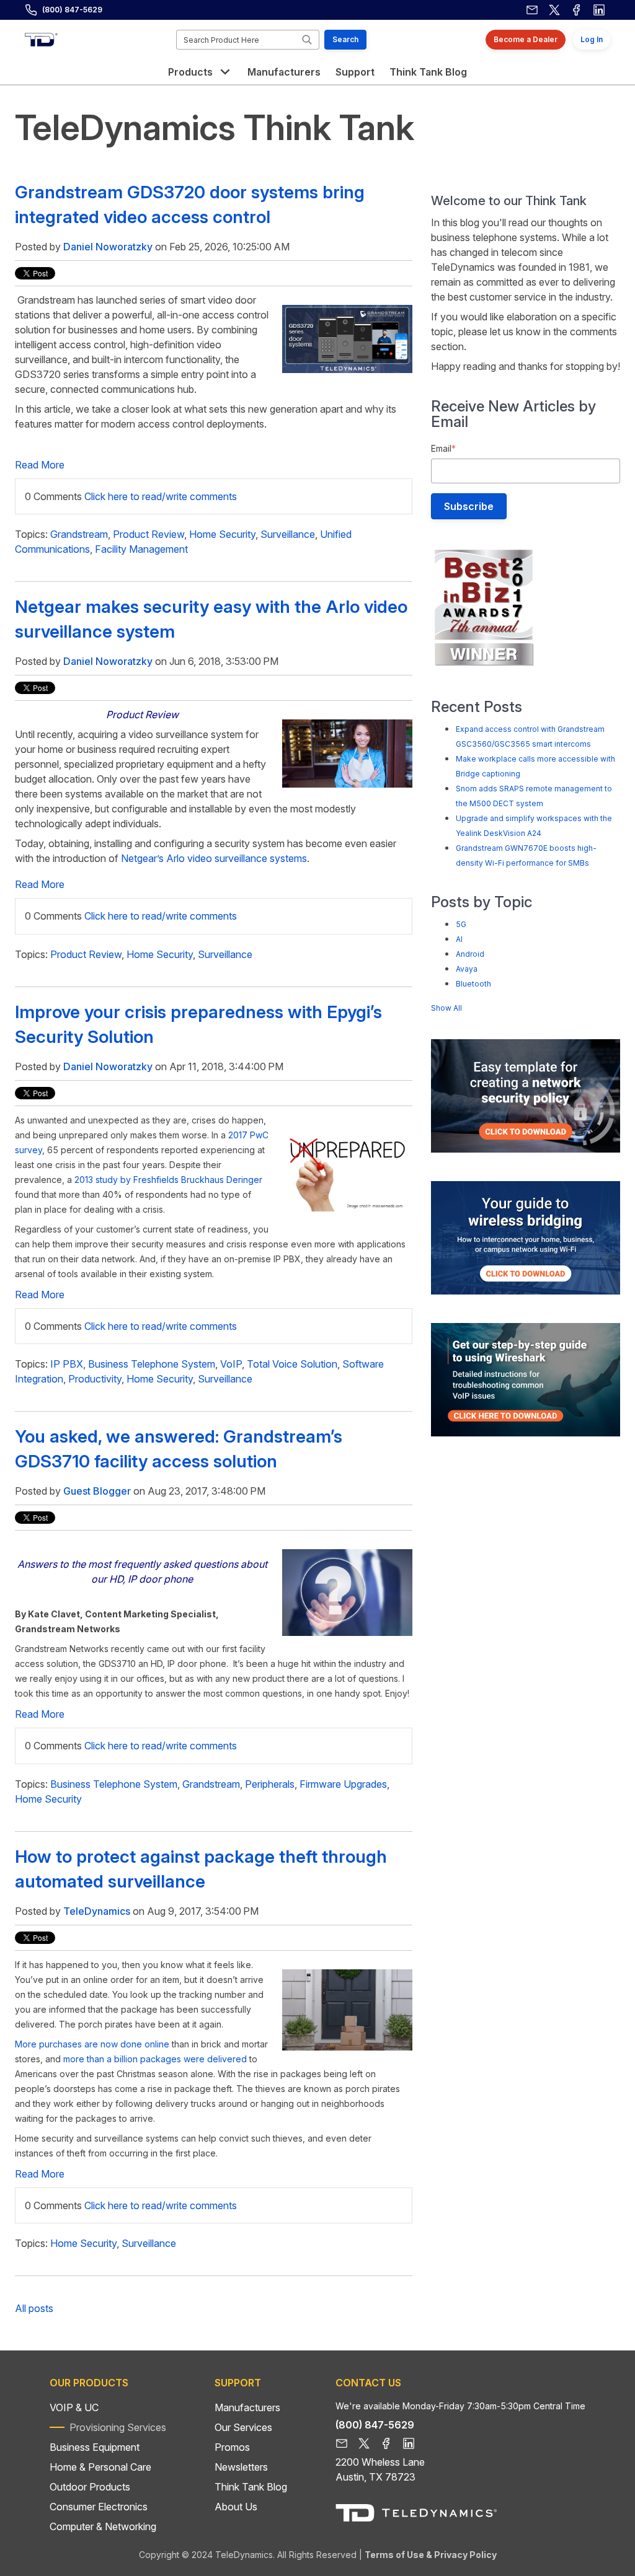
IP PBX (67, 1364)
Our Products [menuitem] (89, 2383)
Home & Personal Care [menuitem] (100, 2467)
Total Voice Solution (292, 1364)
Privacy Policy (465, 2555)
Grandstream (79, 534)
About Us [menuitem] (236, 2507)
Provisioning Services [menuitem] (118, 2427)
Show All (446, 1008)
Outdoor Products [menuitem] (90, 2487)
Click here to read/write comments (161, 496)
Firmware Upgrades (343, 1784)
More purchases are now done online (92, 2044)
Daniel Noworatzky (108, 247)
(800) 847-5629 (72, 10)
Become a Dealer (526, 39)
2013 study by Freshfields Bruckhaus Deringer (168, 1180)
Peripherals (270, 1784)
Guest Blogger (97, 1491)
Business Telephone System (152, 1364)
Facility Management (141, 549)
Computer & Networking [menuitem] (103, 2526)
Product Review (149, 534)
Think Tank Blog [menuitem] (251, 2487)
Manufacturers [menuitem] (247, 2407)
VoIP (231, 1364)
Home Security (222, 534)
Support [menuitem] (238, 2383)
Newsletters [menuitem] (241, 2467)
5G (461, 924)
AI (459, 939)
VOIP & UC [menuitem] (74, 2407)
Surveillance (288, 534)
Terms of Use (394, 2555)
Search (345, 39)
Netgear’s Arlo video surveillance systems (214, 858)
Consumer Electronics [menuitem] (99, 2507)
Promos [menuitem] (232, 2447)
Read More (40, 465)
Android (470, 954)
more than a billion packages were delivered (155, 2059)
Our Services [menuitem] (243, 2427)
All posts (34, 2308)
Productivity (95, 1379)
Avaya (467, 969)
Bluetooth (473, 984)
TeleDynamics (97, 1911)
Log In (592, 39)
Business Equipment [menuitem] (95, 2447)
